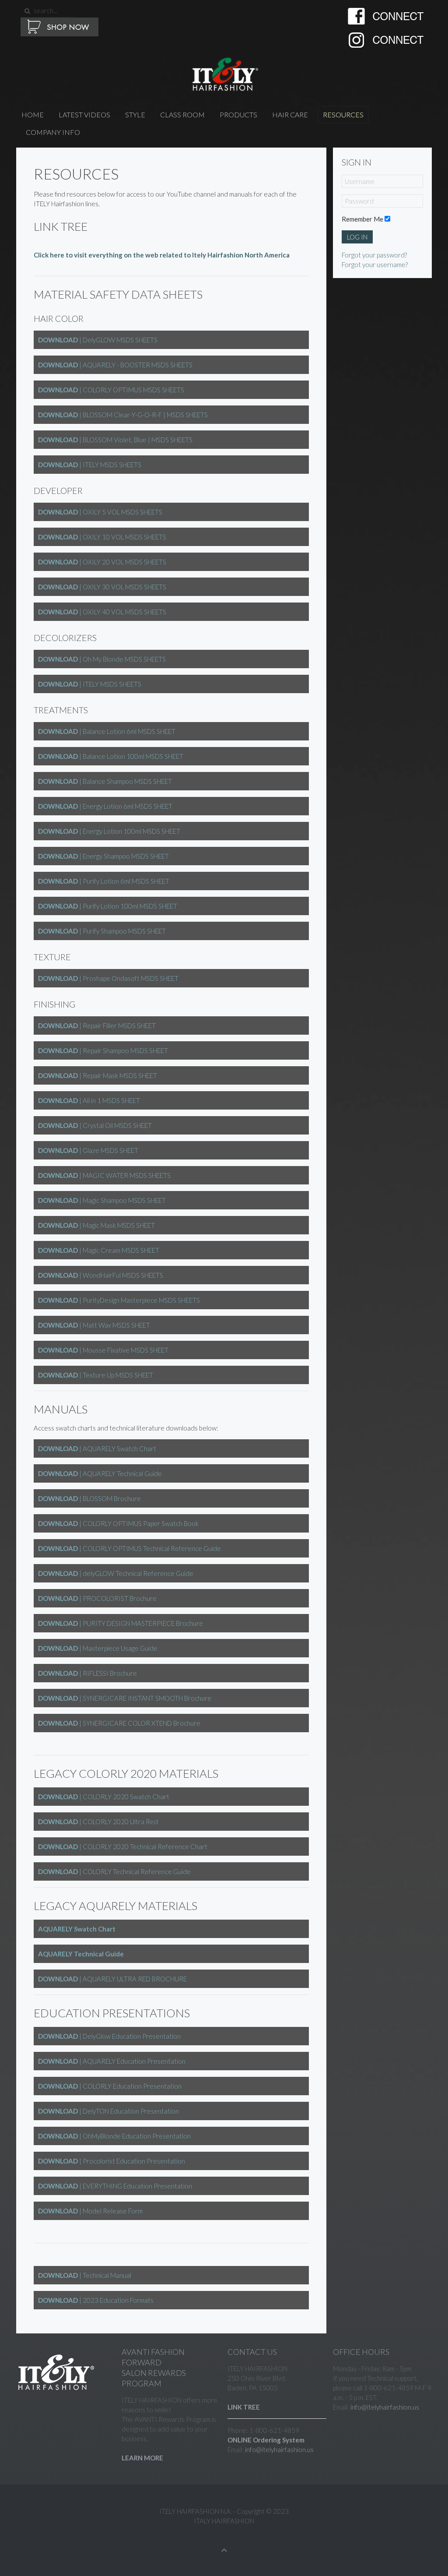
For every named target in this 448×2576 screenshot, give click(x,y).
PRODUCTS (238, 115)
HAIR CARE (290, 115)
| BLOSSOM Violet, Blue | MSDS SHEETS (115, 440)
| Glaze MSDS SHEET (88, 1150)
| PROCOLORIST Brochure (97, 1598)
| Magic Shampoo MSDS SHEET (102, 1200)
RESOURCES (343, 115)
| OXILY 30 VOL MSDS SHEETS (102, 587)
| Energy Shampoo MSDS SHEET (103, 856)
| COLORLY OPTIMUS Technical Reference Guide (129, 1548)
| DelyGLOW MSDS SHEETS (98, 340)
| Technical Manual (85, 2275)
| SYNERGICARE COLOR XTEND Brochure (119, 1723)
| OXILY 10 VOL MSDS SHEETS (102, 537)
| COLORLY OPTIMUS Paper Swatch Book (118, 1523)
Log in (357, 237)
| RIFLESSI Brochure (87, 1673)
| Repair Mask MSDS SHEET (98, 1075)
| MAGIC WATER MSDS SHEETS (104, 1175)
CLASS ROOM (182, 115)
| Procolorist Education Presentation (112, 2161)
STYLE (135, 115)
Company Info (53, 132)
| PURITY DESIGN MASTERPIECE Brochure (121, 1623)
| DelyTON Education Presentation (108, 2111)
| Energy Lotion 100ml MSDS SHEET (109, 831)
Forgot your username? (375, 264)
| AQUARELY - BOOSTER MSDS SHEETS (115, 365)
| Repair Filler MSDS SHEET (97, 1025)
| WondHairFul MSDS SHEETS (101, 1275)
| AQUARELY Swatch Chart (97, 1448)
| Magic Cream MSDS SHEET (99, 1250)
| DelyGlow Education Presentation (109, 2036)
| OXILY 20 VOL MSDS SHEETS (102, 562)
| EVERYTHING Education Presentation (115, 2186)
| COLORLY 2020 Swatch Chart (104, 1797)
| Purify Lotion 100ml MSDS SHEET (108, 906)
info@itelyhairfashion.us (279, 2449)
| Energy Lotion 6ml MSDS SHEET (105, 806)
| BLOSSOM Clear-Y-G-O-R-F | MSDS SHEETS (123, 415)
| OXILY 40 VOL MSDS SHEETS (102, 612)
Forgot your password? (374, 255)
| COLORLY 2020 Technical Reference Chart (123, 1847)
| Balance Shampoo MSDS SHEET (105, 781)
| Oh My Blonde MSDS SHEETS (102, 659)
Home (33, 115)
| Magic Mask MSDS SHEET (96, 1225)
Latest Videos (84, 115)
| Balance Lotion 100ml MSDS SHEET (111, 756)
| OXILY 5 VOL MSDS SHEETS (100, 512)
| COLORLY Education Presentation (110, 2086)
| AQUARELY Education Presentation (112, 2061)
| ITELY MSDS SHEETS (90, 465)
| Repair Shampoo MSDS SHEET (103, 1050)
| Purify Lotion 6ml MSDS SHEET (104, 881)
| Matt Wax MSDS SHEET (94, 1325)
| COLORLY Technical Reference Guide (114, 1871)
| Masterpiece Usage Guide (98, 1648)
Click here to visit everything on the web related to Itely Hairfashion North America (162, 255)
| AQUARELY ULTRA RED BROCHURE (112, 1979)
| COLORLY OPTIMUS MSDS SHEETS (111, 390)
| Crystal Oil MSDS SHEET (95, 1125)
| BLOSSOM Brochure (89, 1498)
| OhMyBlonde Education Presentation (114, 2136)
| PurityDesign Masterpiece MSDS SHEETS (119, 1300)
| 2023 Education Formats (96, 2300)
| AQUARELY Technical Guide (100, 1473)
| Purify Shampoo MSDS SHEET (102, 931)
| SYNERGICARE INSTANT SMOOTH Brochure (125, 1698)
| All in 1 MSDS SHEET (89, 1100)
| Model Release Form (90, 2211)
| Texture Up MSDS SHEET (96, 1375)
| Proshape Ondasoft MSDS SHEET (108, 978)
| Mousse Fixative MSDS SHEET (103, 1350)
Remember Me (362, 219)
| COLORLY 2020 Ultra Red (98, 1822)
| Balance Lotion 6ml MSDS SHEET (107, 731)
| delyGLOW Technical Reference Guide (116, 1573)
